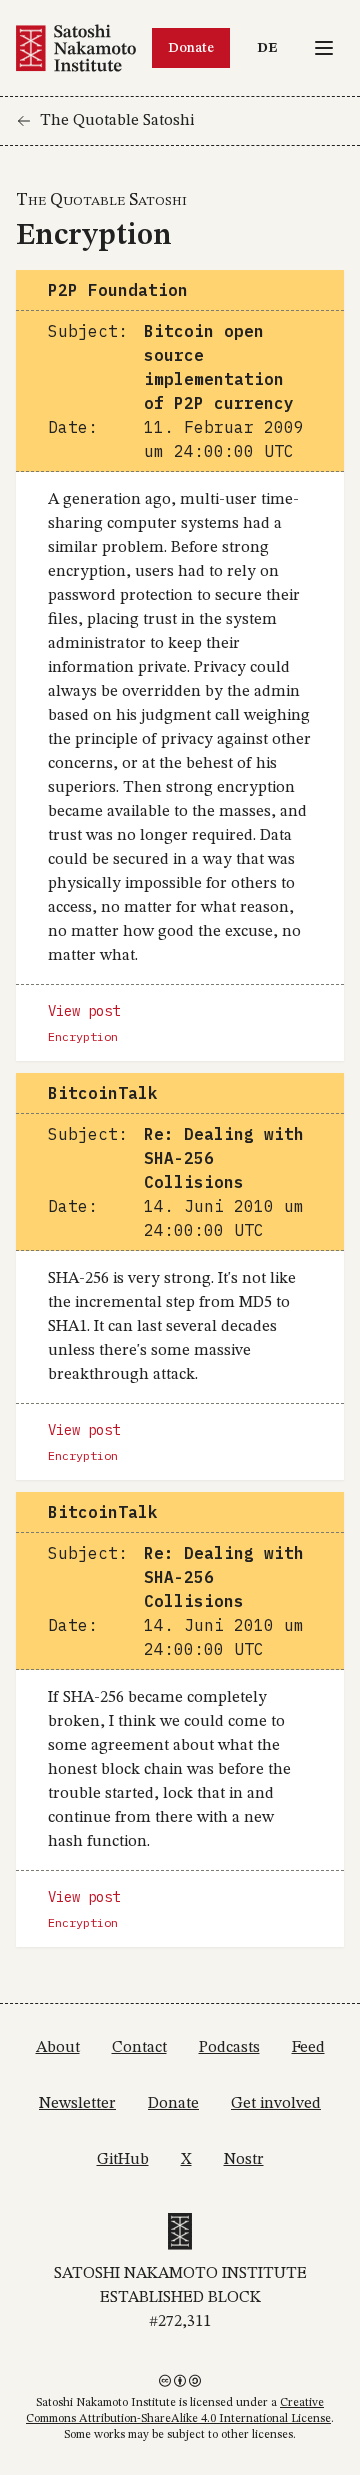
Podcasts (229, 2048)
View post (84, 1011)
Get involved (276, 2104)
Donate (191, 48)
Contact (139, 2048)
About (58, 2048)
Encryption (83, 1036)
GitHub (123, 2160)
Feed (308, 2048)
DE (272, 47)
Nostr (244, 2160)
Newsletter (77, 2104)
